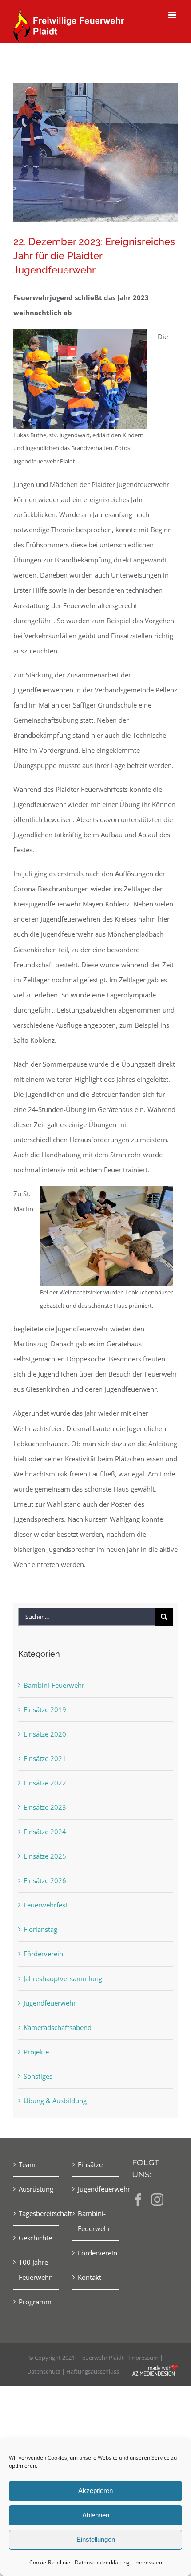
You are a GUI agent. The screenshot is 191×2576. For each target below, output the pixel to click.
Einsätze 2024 (45, 1832)
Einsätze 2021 (45, 1758)
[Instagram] (157, 2200)
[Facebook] (138, 2200)
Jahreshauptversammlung (63, 1978)
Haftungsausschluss (93, 2371)
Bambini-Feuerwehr (54, 1685)
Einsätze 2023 (45, 1807)
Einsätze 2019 (45, 1709)
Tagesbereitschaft (37, 2213)
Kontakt (90, 2277)
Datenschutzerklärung (102, 2562)
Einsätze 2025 (45, 1856)
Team (27, 2164)
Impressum (148, 2562)
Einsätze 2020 (45, 1734)
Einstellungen (96, 2539)
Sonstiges (38, 2076)
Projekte (36, 2052)
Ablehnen (96, 2515)
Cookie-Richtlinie (50, 2562)
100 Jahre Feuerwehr (35, 2270)
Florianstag (40, 1929)
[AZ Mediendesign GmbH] (155, 2371)
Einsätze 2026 (45, 1880)
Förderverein (43, 1954)
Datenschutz (44, 2371)
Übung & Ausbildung (55, 2101)
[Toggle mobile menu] (173, 15)
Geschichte (35, 2238)
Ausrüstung (36, 2189)
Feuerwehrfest (46, 1905)
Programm (35, 2302)
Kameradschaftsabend (58, 2027)
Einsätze (90, 2164)
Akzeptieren (95, 2491)
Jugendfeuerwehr (50, 2003)
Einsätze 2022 (45, 1783)
